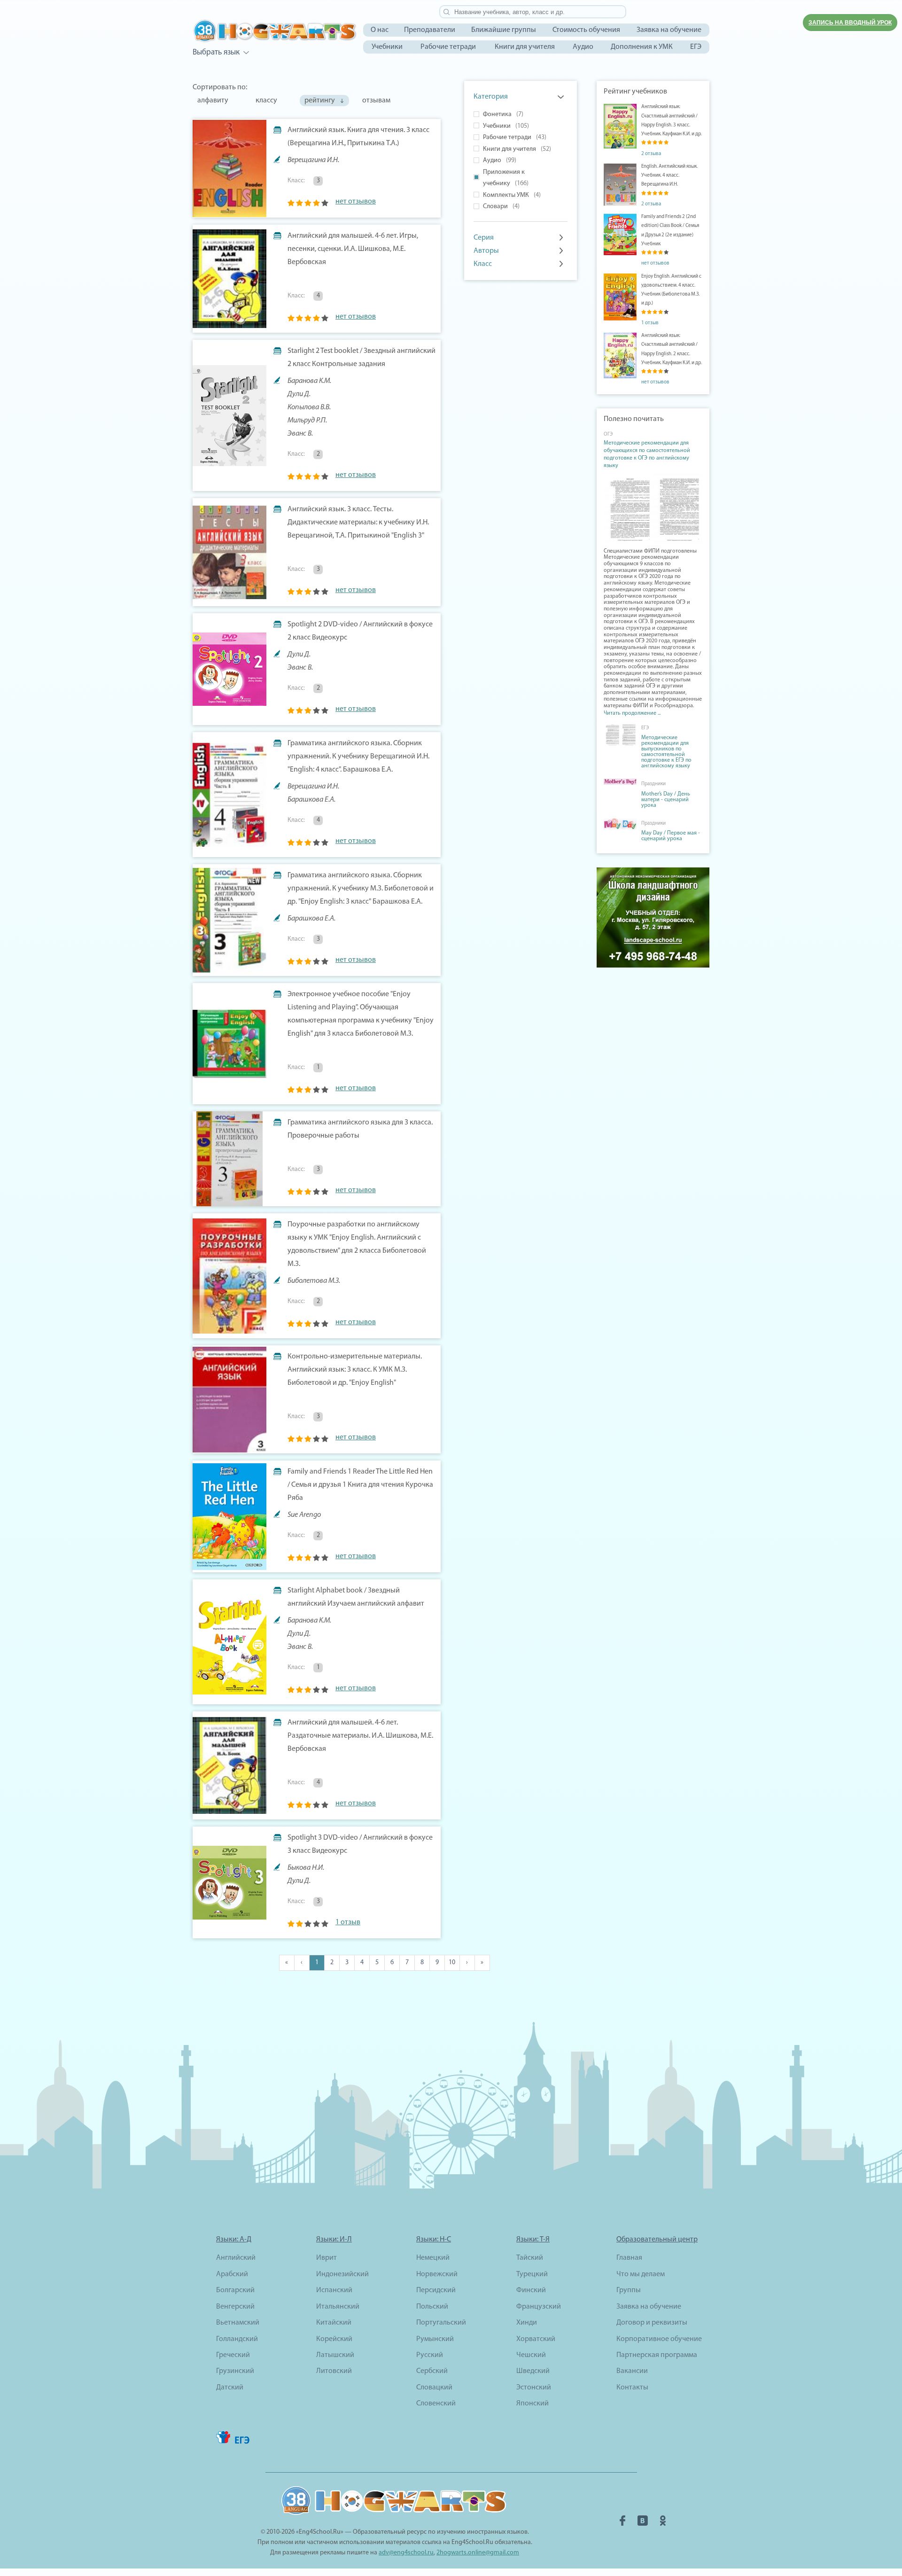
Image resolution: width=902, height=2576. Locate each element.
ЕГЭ (696, 47)
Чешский (531, 2355)
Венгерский (235, 2307)
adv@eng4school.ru (406, 2553)
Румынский (435, 2339)
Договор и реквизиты (652, 2323)
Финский (531, 2290)
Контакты (632, 2388)
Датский (230, 2388)
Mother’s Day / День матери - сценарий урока (666, 800)
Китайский (334, 2323)
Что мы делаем (641, 2274)
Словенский (436, 2404)
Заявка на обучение (669, 30)
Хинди (527, 2323)
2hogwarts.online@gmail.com (478, 2553)
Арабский (232, 2274)
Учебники (387, 47)
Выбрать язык (216, 52)
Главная (629, 2258)
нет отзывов (356, 202)
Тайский (530, 2258)
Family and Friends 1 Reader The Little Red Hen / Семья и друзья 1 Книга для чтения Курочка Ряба (360, 1485)
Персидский (436, 2290)
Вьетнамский (238, 2323)
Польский (432, 2307)
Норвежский (437, 2274)
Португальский (441, 2323)
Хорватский (536, 2339)
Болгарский (235, 2290)
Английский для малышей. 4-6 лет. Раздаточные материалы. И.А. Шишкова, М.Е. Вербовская (360, 1736)
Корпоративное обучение (659, 2339)
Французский (539, 2307)
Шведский (533, 2371)
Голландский (237, 2339)
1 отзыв (348, 1922)
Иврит (327, 2258)
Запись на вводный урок (850, 23)
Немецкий (433, 2258)
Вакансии (632, 2371)
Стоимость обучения (586, 30)
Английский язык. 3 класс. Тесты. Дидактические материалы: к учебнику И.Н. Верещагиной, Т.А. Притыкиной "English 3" (358, 523)
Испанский (334, 2290)
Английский (236, 2258)
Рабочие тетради (448, 47)
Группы (629, 2290)
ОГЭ (608, 434)
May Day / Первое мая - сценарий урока (671, 836)
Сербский (432, 2371)
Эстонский (534, 2388)
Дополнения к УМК (642, 47)
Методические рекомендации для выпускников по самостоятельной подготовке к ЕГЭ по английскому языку (666, 752)
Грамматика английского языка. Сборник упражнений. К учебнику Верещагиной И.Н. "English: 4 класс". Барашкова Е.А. (358, 757)
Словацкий (434, 2388)
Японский (533, 2404)
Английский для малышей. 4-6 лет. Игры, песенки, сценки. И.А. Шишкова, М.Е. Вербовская (353, 249)
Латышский (335, 2355)
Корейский (334, 2339)
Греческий (233, 2355)
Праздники (653, 784)
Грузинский (235, 2371)
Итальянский (338, 2307)
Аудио (583, 47)
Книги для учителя (525, 47)
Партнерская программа (657, 2355)
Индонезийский (342, 2274)
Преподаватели (430, 30)
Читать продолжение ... (632, 713)
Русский (430, 2355)
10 (452, 1963)
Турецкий (532, 2274)
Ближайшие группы (504, 30)
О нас (380, 30)
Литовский (334, 2371)
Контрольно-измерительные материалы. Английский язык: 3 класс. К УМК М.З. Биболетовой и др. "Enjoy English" (355, 1370)
